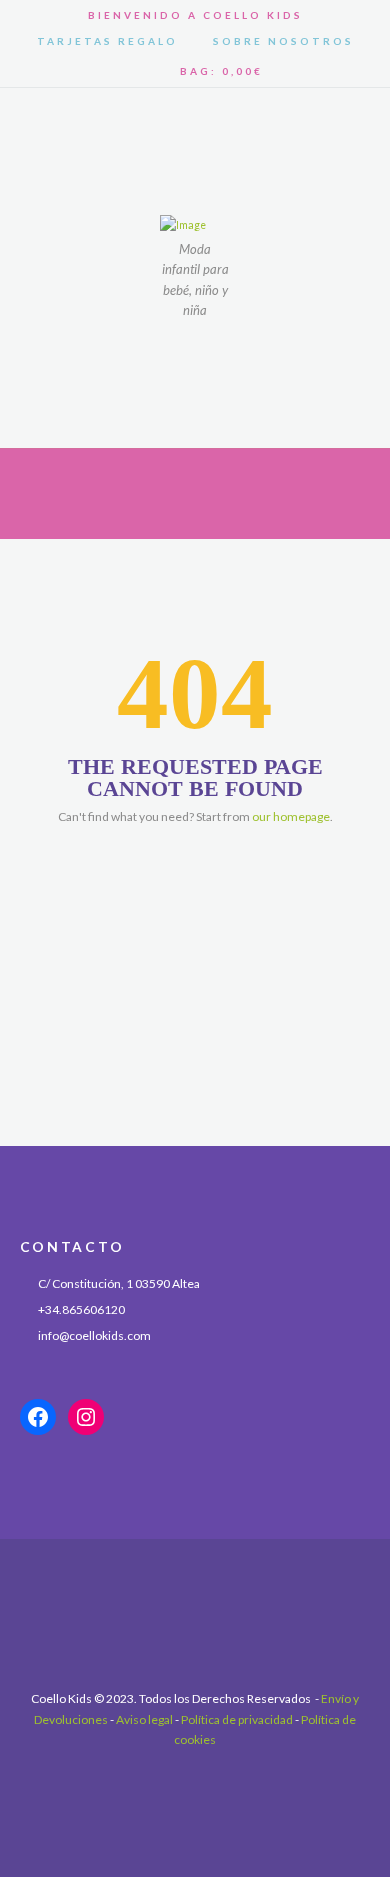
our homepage (291, 816)
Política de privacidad (237, 1719)
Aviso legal (144, 1719)
